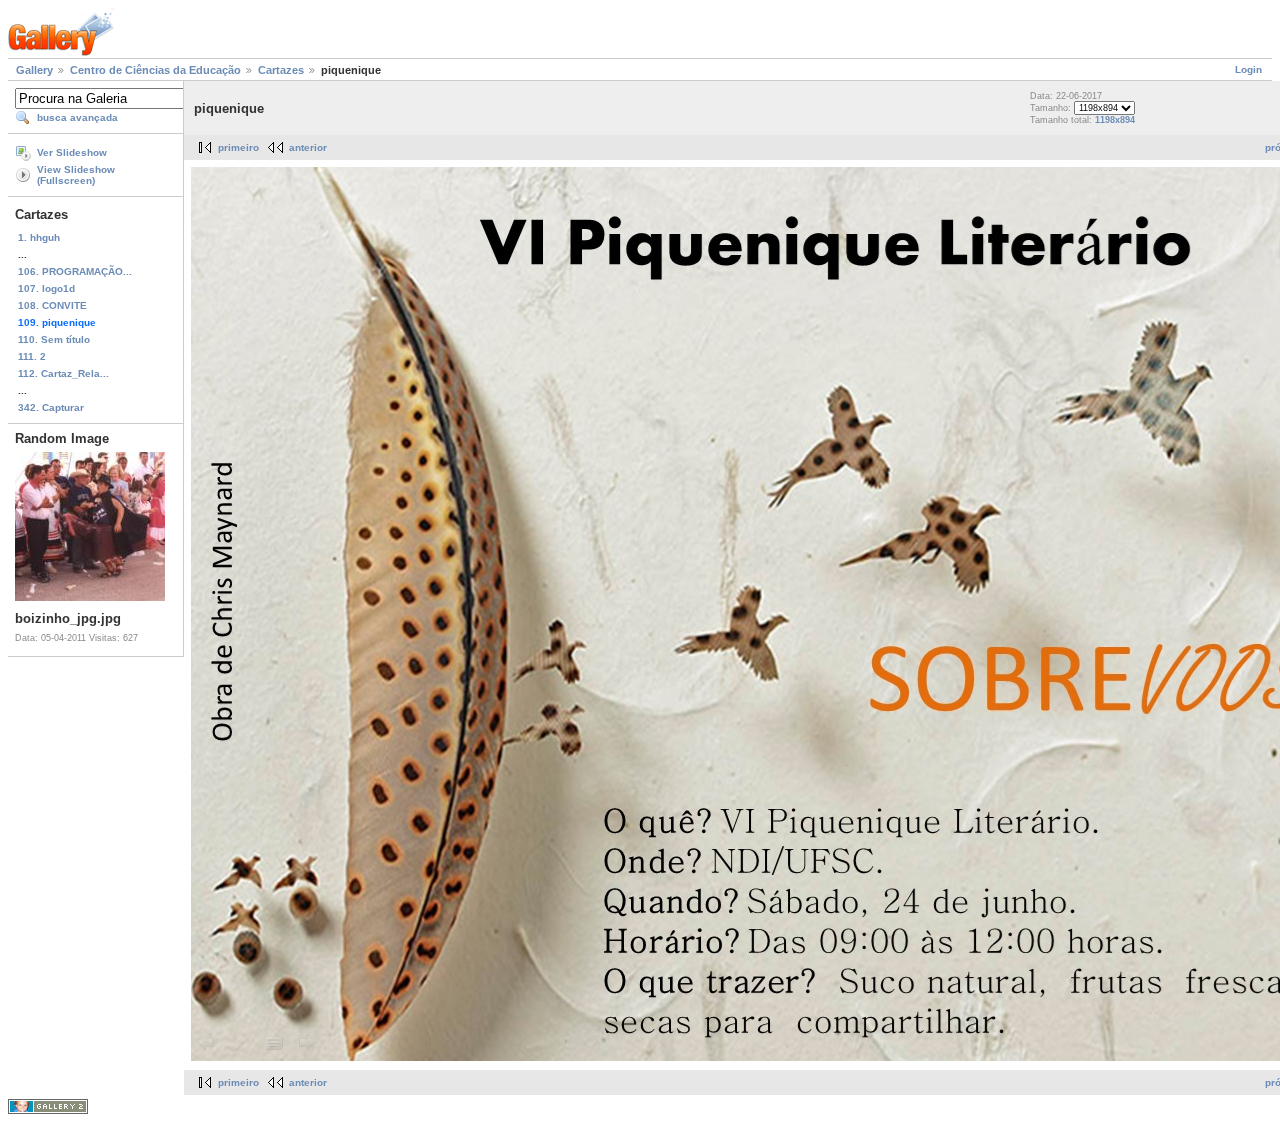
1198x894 (1115, 120)
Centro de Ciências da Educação (155, 70)
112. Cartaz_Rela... (63, 373)
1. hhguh (39, 237)
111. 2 (32, 356)
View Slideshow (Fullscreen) (76, 175)
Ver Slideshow (72, 152)
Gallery (34, 70)
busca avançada (77, 117)
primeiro (238, 147)
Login (1248, 69)
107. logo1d (46, 288)
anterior (308, 147)
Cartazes (281, 70)
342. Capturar (51, 407)
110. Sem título (54, 339)
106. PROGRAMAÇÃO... (75, 271)
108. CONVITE (52, 305)
